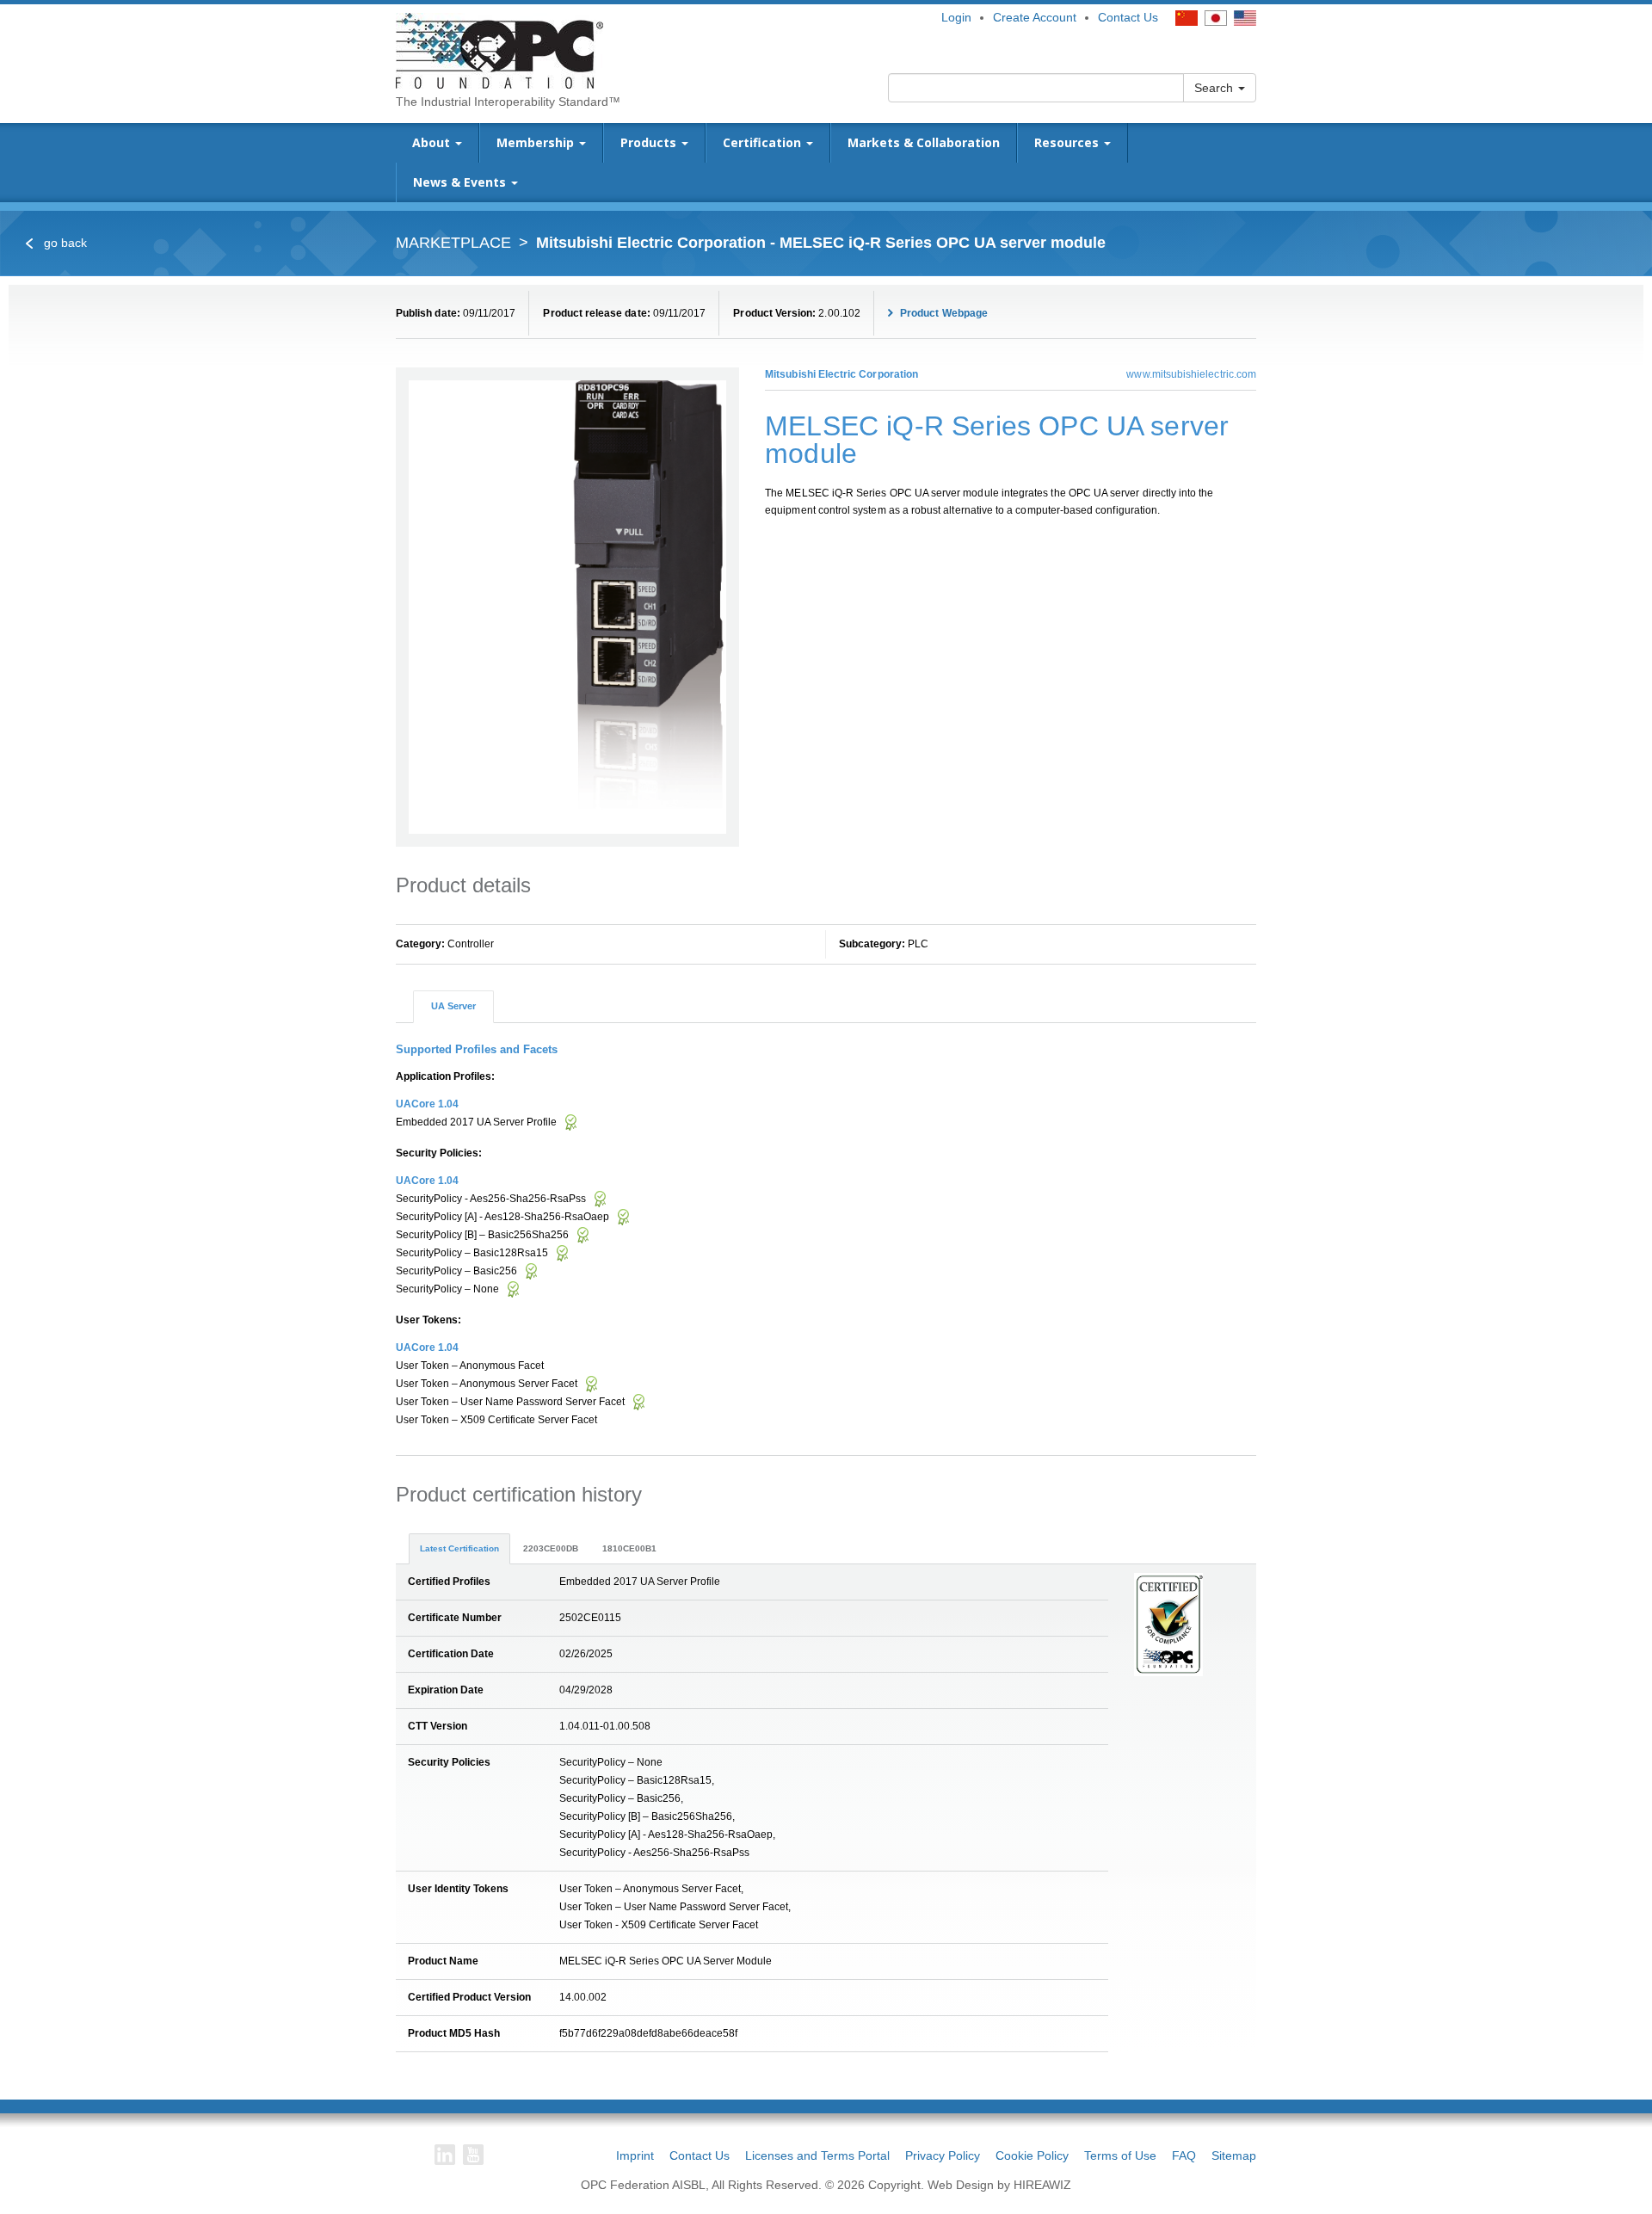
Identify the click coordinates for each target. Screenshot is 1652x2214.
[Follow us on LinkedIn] (445, 2155)
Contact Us (1128, 17)
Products (650, 142)
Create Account (1035, 17)
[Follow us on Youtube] (473, 2155)
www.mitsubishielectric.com (1191, 374)
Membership (537, 142)
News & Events (461, 182)
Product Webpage (943, 313)
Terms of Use (1120, 2155)
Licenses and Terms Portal (817, 2155)
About (433, 142)
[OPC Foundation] (499, 50)
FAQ (1184, 2155)
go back (64, 243)
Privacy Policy (943, 2155)
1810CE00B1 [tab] (629, 1548)
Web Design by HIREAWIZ (999, 2185)
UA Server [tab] (453, 1006)
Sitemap (1234, 2155)
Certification (764, 142)
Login (956, 17)
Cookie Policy (1032, 2155)
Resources (1068, 142)
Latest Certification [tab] (459, 1548)
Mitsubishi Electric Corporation (841, 374)
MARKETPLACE (453, 243)
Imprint (635, 2155)
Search (1215, 88)
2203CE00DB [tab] (551, 1548)
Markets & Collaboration (924, 142)
